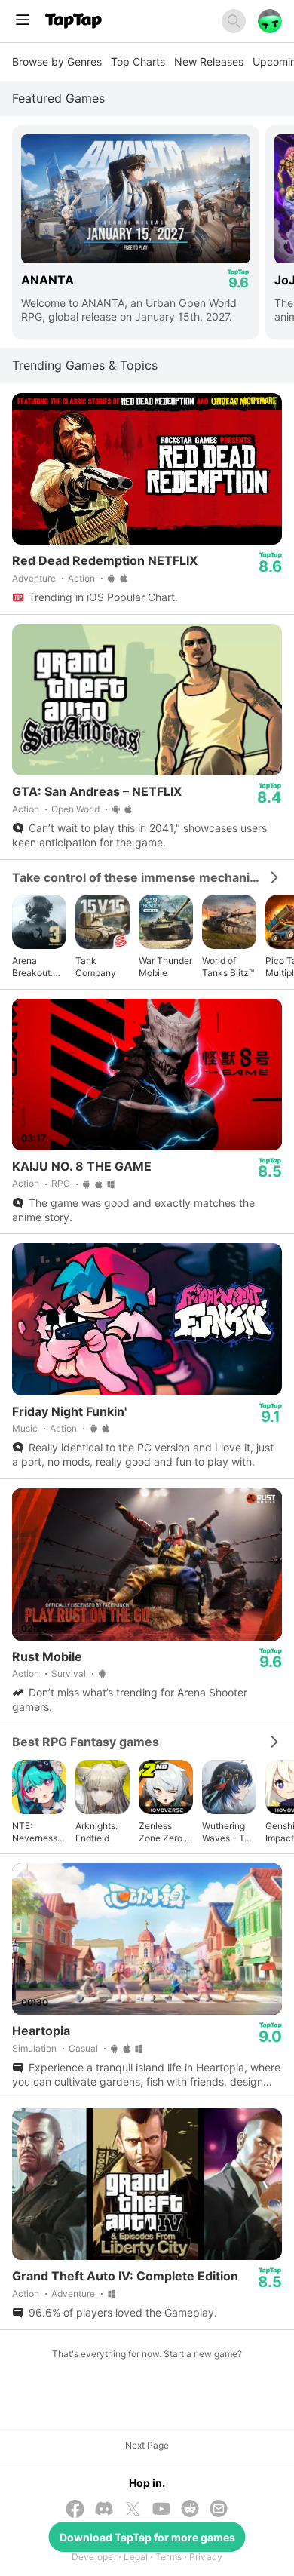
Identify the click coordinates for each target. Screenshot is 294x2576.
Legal (136, 2557)
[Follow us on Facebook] (75, 2510)
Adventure (34, 578)
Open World (75, 809)
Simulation (34, 2048)
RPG (61, 1183)
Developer (94, 2557)
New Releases (209, 61)
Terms (168, 2557)
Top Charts (138, 61)
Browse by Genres (57, 61)
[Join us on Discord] (104, 2510)
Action (81, 578)
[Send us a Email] (219, 2510)
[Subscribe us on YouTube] (161, 2510)
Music (25, 1428)
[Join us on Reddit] (190, 2510)
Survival (69, 1673)
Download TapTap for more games (147, 2537)
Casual (83, 2048)
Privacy (206, 2557)
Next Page (147, 2445)
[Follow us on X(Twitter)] (133, 2510)
